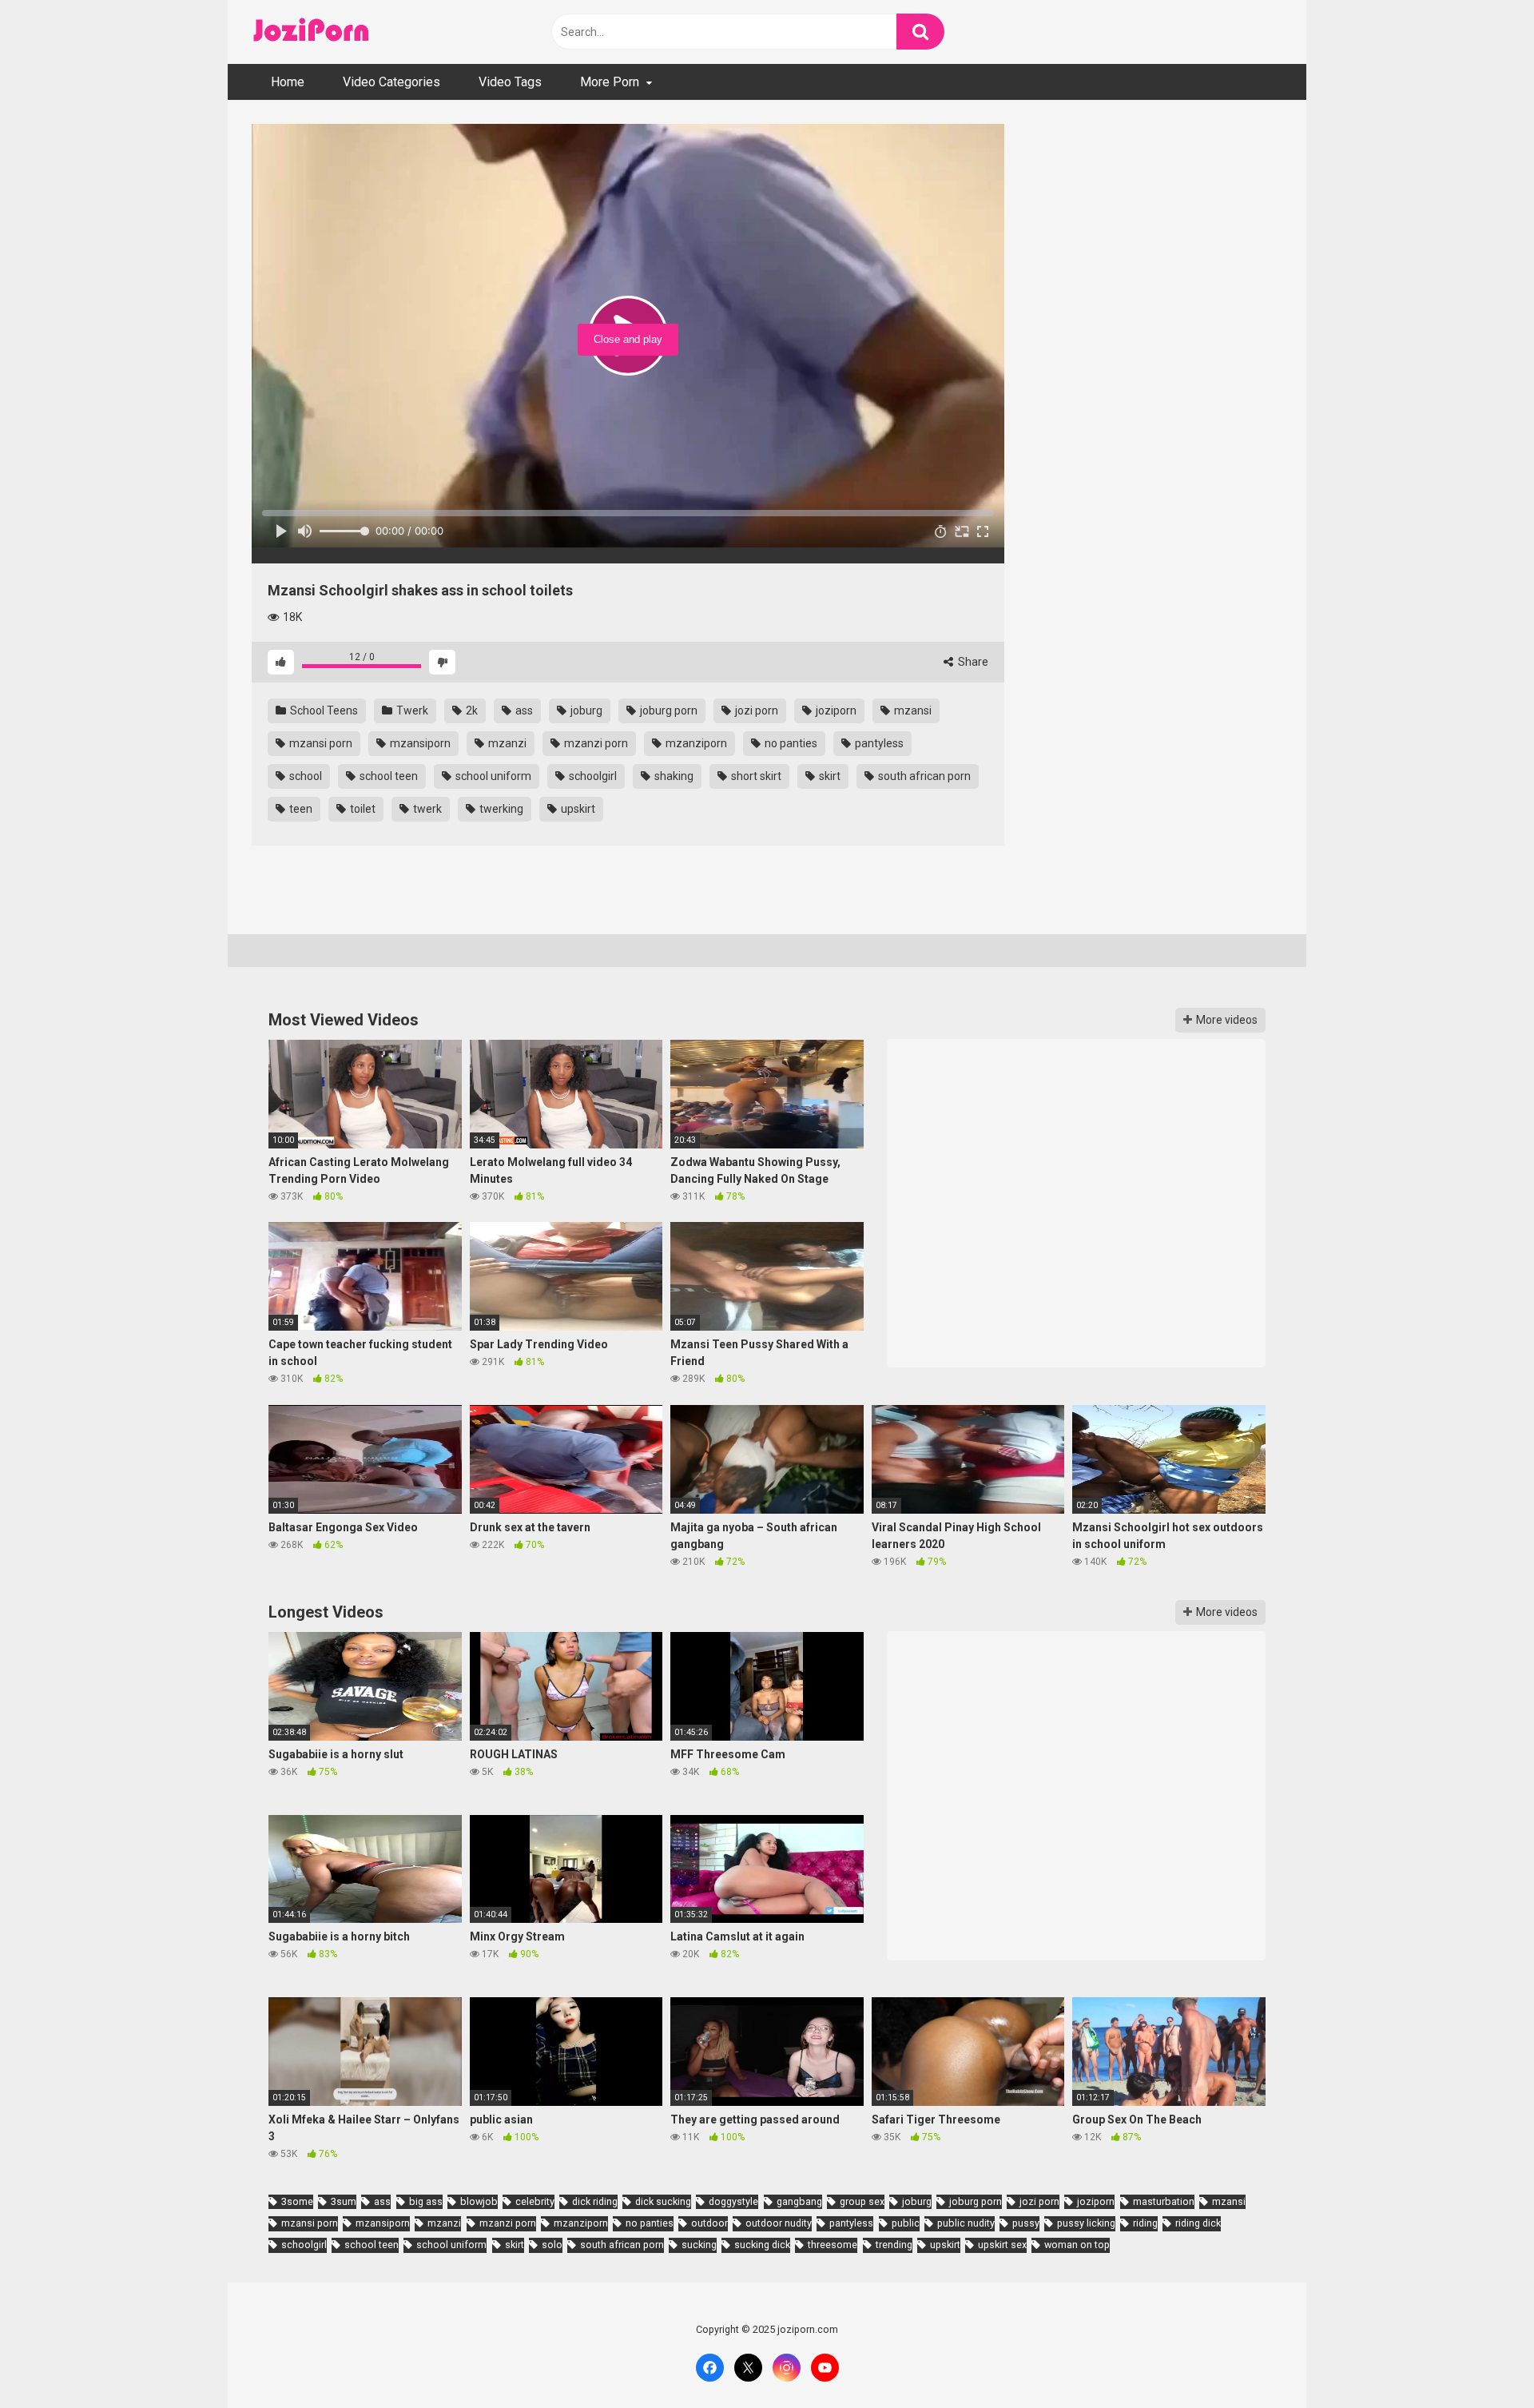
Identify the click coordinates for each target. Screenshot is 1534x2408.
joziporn (835, 710)
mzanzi (506, 743)
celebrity (535, 2201)
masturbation (1164, 2201)
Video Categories (391, 82)
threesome (833, 2245)
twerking (500, 809)
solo (552, 2245)
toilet (362, 809)
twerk (426, 809)
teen (300, 809)
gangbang (799, 2201)
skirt (829, 776)
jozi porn (755, 710)
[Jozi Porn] (312, 32)
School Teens (323, 710)
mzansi (912, 710)
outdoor (709, 2223)
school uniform (492, 776)
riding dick (1198, 2223)
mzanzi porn (595, 743)
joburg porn (668, 710)
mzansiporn (419, 743)
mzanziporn (695, 743)
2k (471, 710)
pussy (1026, 2223)
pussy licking (1086, 2223)
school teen (387, 776)
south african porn (923, 776)
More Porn (610, 82)
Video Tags (510, 82)
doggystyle (733, 2201)
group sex (862, 2201)
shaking (673, 776)
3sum (344, 2201)
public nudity (966, 2223)
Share (972, 662)
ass (523, 710)
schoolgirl (592, 776)
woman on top (1077, 2245)
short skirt (755, 776)
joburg (585, 710)
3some (297, 2201)
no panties (790, 743)
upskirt (577, 809)
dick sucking (663, 2201)
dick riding (595, 2201)
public (906, 2223)
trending (894, 2245)
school (304, 776)
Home (288, 82)
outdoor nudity (779, 2223)
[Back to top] (1480, 2360)
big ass (426, 2201)
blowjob (479, 2201)
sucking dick (762, 2245)
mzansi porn (320, 743)
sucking (699, 2245)
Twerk (411, 710)
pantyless (878, 743)
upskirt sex (1002, 2245)
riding (1145, 2223)
